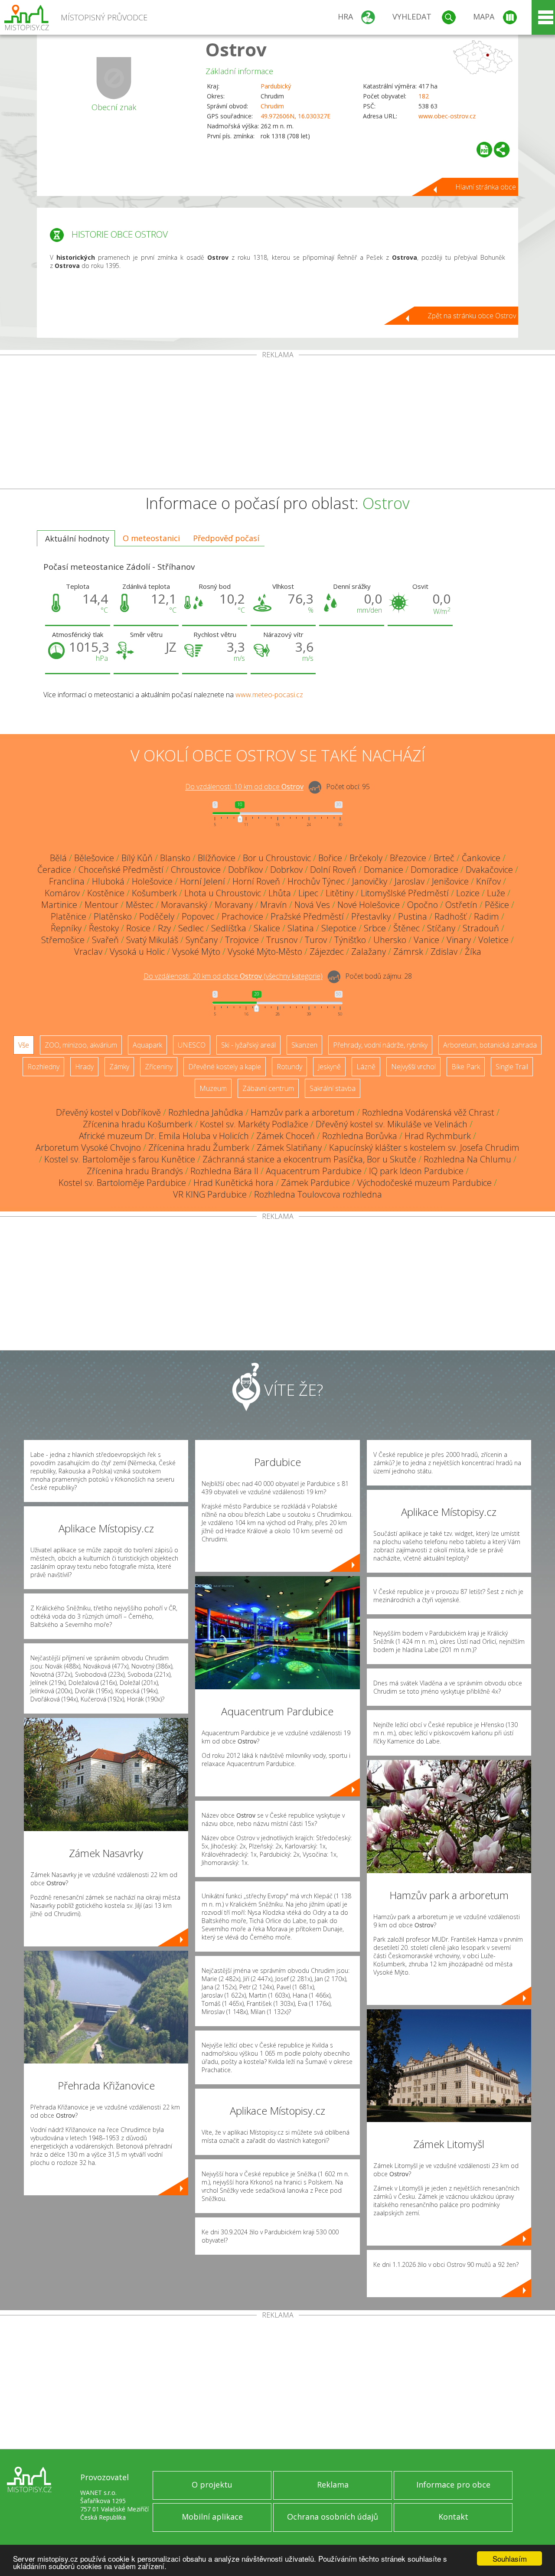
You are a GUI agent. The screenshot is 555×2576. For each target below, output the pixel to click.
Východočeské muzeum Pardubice (424, 1183)
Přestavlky (371, 916)
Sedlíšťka (229, 928)
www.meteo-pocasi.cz (269, 695)
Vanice (426, 940)
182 (424, 96)
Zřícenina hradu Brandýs (135, 1171)
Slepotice (339, 928)
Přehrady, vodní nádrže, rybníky (380, 1045)
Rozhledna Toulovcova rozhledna (318, 1194)
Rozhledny (43, 1067)
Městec (140, 905)
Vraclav (88, 952)
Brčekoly (366, 858)
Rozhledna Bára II (224, 1171)
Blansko (175, 858)
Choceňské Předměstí (121, 870)
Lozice (468, 893)
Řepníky (66, 928)
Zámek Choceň (286, 1136)
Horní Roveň (256, 881)
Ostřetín (461, 905)
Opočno (423, 905)
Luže (496, 893)
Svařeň (105, 940)
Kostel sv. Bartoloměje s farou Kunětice (120, 1159)
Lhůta (280, 893)
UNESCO (192, 1045)
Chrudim (272, 106)
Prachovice (242, 916)
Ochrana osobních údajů (333, 2517)
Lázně (366, 1067)
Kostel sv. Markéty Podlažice (254, 1124)
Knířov (488, 881)
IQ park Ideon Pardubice (416, 1171)
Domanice (384, 870)
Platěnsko (113, 916)
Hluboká (108, 881)
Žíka (473, 952)
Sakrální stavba (333, 1088)
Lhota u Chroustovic (223, 893)
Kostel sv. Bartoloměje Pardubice (122, 1183)
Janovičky (370, 881)
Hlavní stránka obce (486, 187)
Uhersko (390, 940)
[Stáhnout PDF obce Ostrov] (484, 150)
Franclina (67, 881)
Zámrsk (408, 952)
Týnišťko (350, 940)
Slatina (301, 928)
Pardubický (276, 86)
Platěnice (69, 916)
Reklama (333, 2485)
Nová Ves (312, 905)
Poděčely (157, 916)
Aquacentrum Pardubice (314, 1171)
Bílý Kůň (137, 858)
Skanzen (304, 1045)
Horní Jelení (202, 881)
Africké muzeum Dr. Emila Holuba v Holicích (164, 1136)
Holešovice (152, 881)
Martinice (59, 905)
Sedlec (191, 928)
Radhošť (451, 916)
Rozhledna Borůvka (360, 1136)
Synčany (202, 940)
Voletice (493, 940)
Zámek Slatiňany (289, 1148)
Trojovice (242, 940)
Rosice (138, 928)
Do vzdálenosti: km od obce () (233, 976)
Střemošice (63, 940)
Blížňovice (217, 858)
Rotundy (289, 1067)
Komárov (62, 893)
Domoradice (434, 870)
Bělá (58, 858)
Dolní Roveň (333, 870)
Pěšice (497, 905)
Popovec (198, 916)
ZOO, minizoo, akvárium (81, 1045)
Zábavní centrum (268, 1088)
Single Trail (512, 1067)
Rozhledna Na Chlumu (467, 1159)
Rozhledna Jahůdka (206, 1112)
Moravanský (184, 905)
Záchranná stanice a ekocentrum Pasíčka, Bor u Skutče (309, 1159)
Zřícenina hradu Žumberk (199, 1148)
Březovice (408, 858)
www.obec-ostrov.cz (447, 116)
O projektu (212, 2485)
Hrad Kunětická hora (233, 1183)
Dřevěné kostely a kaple (225, 1067)
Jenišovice (450, 881)
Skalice (267, 928)
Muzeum (213, 1088)
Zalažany (369, 952)
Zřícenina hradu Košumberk (138, 1124)
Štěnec (406, 928)
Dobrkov (286, 870)
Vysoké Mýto (196, 952)
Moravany (234, 905)
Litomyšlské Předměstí (405, 893)
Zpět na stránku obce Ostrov (472, 316)
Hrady (84, 1067)
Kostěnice (106, 893)
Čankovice (481, 858)
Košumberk (154, 893)
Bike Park (466, 1067)
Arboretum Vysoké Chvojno (88, 1148)
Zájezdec (327, 952)
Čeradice (54, 870)
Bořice (330, 858)
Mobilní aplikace (212, 2517)
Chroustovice (196, 870)
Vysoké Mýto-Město (265, 952)
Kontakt (453, 2517)
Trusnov (282, 940)
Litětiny (340, 893)
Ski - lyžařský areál (248, 1045)
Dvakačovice (489, 870)
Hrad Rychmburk (438, 1136)
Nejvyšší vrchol (413, 1067)
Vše (24, 1045)
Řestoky (104, 928)
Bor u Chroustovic (277, 858)
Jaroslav (410, 881)
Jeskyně (329, 1067)
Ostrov (236, 49)
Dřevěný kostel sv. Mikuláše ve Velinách (392, 1124)
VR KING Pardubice (210, 1194)
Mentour (101, 905)
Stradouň (481, 928)
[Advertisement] (277, 424)
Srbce (375, 928)
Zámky (119, 1067)
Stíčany (441, 928)
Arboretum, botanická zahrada (490, 1045)
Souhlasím (510, 2558)
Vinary (459, 940)
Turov (316, 940)
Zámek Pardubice (315, 1183)
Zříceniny (159, 1067)
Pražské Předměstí (307, 916)
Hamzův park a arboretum (303, 1112)
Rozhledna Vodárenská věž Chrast (428, 1112)
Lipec (308, 893)
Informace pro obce (453, 2485)
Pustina (413, 916)
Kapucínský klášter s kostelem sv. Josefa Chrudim (424, 1148)
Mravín (274, 905)
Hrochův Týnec (316, 881)
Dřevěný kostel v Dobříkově (108, 1112)
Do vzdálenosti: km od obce (244, 787)
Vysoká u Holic (137, 952)
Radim (486, 916)
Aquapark (147, 1045)
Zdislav (444, 952)
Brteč (444, 858)
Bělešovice (94, 858)
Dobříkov (245, 870)
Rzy (164, 928)
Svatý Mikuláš (152, 940)
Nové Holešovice (369, 905)
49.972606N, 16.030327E (295, 116)
